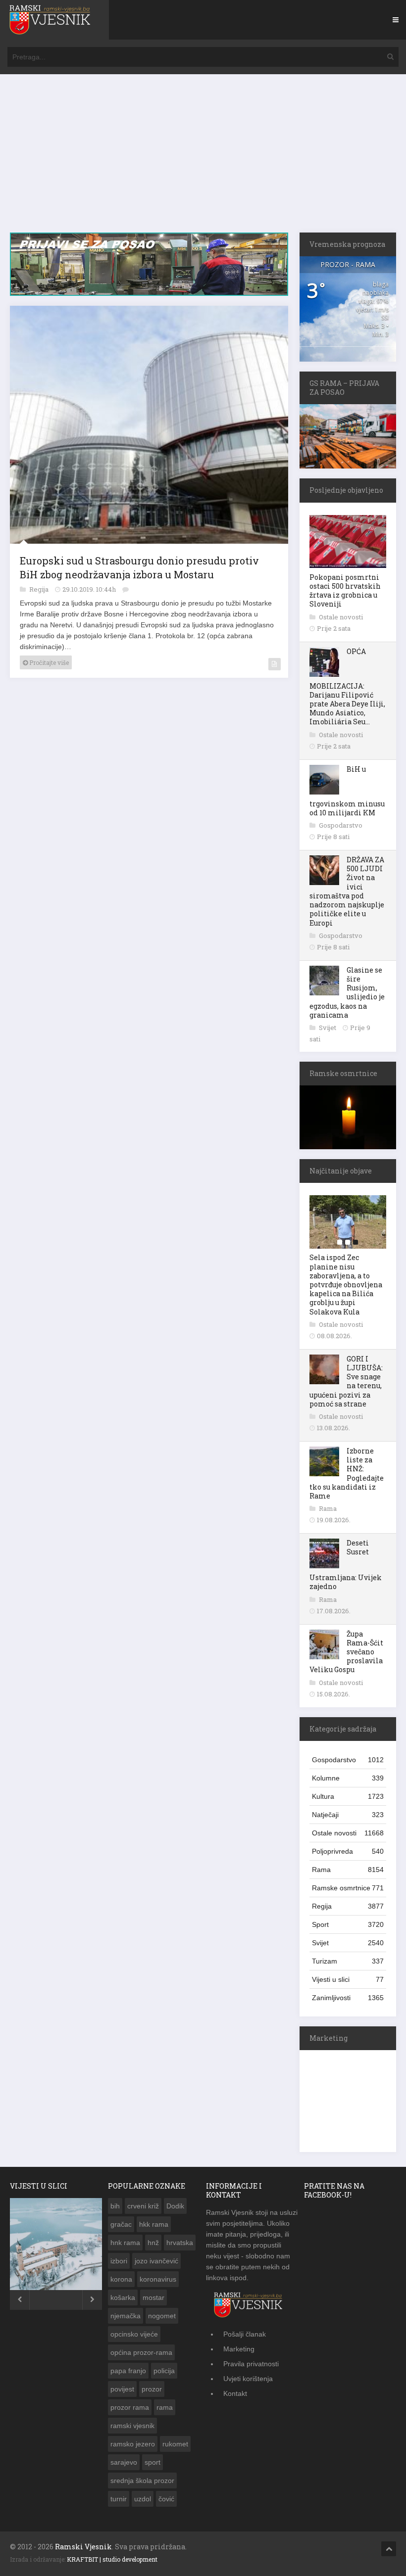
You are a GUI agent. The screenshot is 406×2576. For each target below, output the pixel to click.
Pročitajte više (48, 666)
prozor (152, 2389)
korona (121, 2279)
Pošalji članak (245, 2334)
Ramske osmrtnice (348, 1888)
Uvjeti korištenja (248, 2379)
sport (152, 2462)
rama (165, 2407)
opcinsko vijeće (134, 2334)
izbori (119, 2261)
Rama (328, 1508)
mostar (153, 2297)
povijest (122, 2389)
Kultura (348, 1796)
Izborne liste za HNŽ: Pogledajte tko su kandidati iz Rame (347, 1473)
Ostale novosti (341, 617)
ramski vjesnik (132, 2426)
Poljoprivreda (348, 1851)
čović (166, 2499)
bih (115, 2206)
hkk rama (154, 2224)
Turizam (348, 1961)
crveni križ (143, 2206)
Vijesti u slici (348, 1979)
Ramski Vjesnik (83, 2547)
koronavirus (158, 2279)
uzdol (143, 2499)
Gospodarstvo (341, 825)
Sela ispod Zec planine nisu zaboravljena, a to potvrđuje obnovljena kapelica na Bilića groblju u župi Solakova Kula (346, 1284)
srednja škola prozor (142, 2481)
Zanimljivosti (348, 1998)
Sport (348, 1924)
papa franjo (128, 2371)
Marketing (239, 2349)
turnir (119, 2499)
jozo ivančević (156, 2261)
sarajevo (124, 2462)
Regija (40, 593)
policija (164, 2371)
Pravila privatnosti (251, 2364)
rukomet (175, 2444)
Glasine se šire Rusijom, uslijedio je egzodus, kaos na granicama (347, 992)
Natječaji (348, 1815)
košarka (123, 2297)
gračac (121, 2224)
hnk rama (125, 2243)
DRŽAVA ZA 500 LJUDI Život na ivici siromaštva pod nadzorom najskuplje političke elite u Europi (347, 891)
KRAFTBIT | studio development (112, 2559)
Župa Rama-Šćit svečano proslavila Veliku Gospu (346, 1652)
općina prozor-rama (141, 2352)
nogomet (162, 2316)
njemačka (126, 2316)
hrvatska (180, 2243)
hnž (153, 2243)
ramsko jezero (133, 2444)
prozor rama (130, 2407)
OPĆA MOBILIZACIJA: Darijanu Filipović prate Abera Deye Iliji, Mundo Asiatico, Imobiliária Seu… (347, 687)
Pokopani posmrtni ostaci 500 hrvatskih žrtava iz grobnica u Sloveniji (345, 591)
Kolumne (348, 1778)
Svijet (328, 1028)
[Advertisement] (203, 158)
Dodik (175, 2206)
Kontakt (235, 2393)
